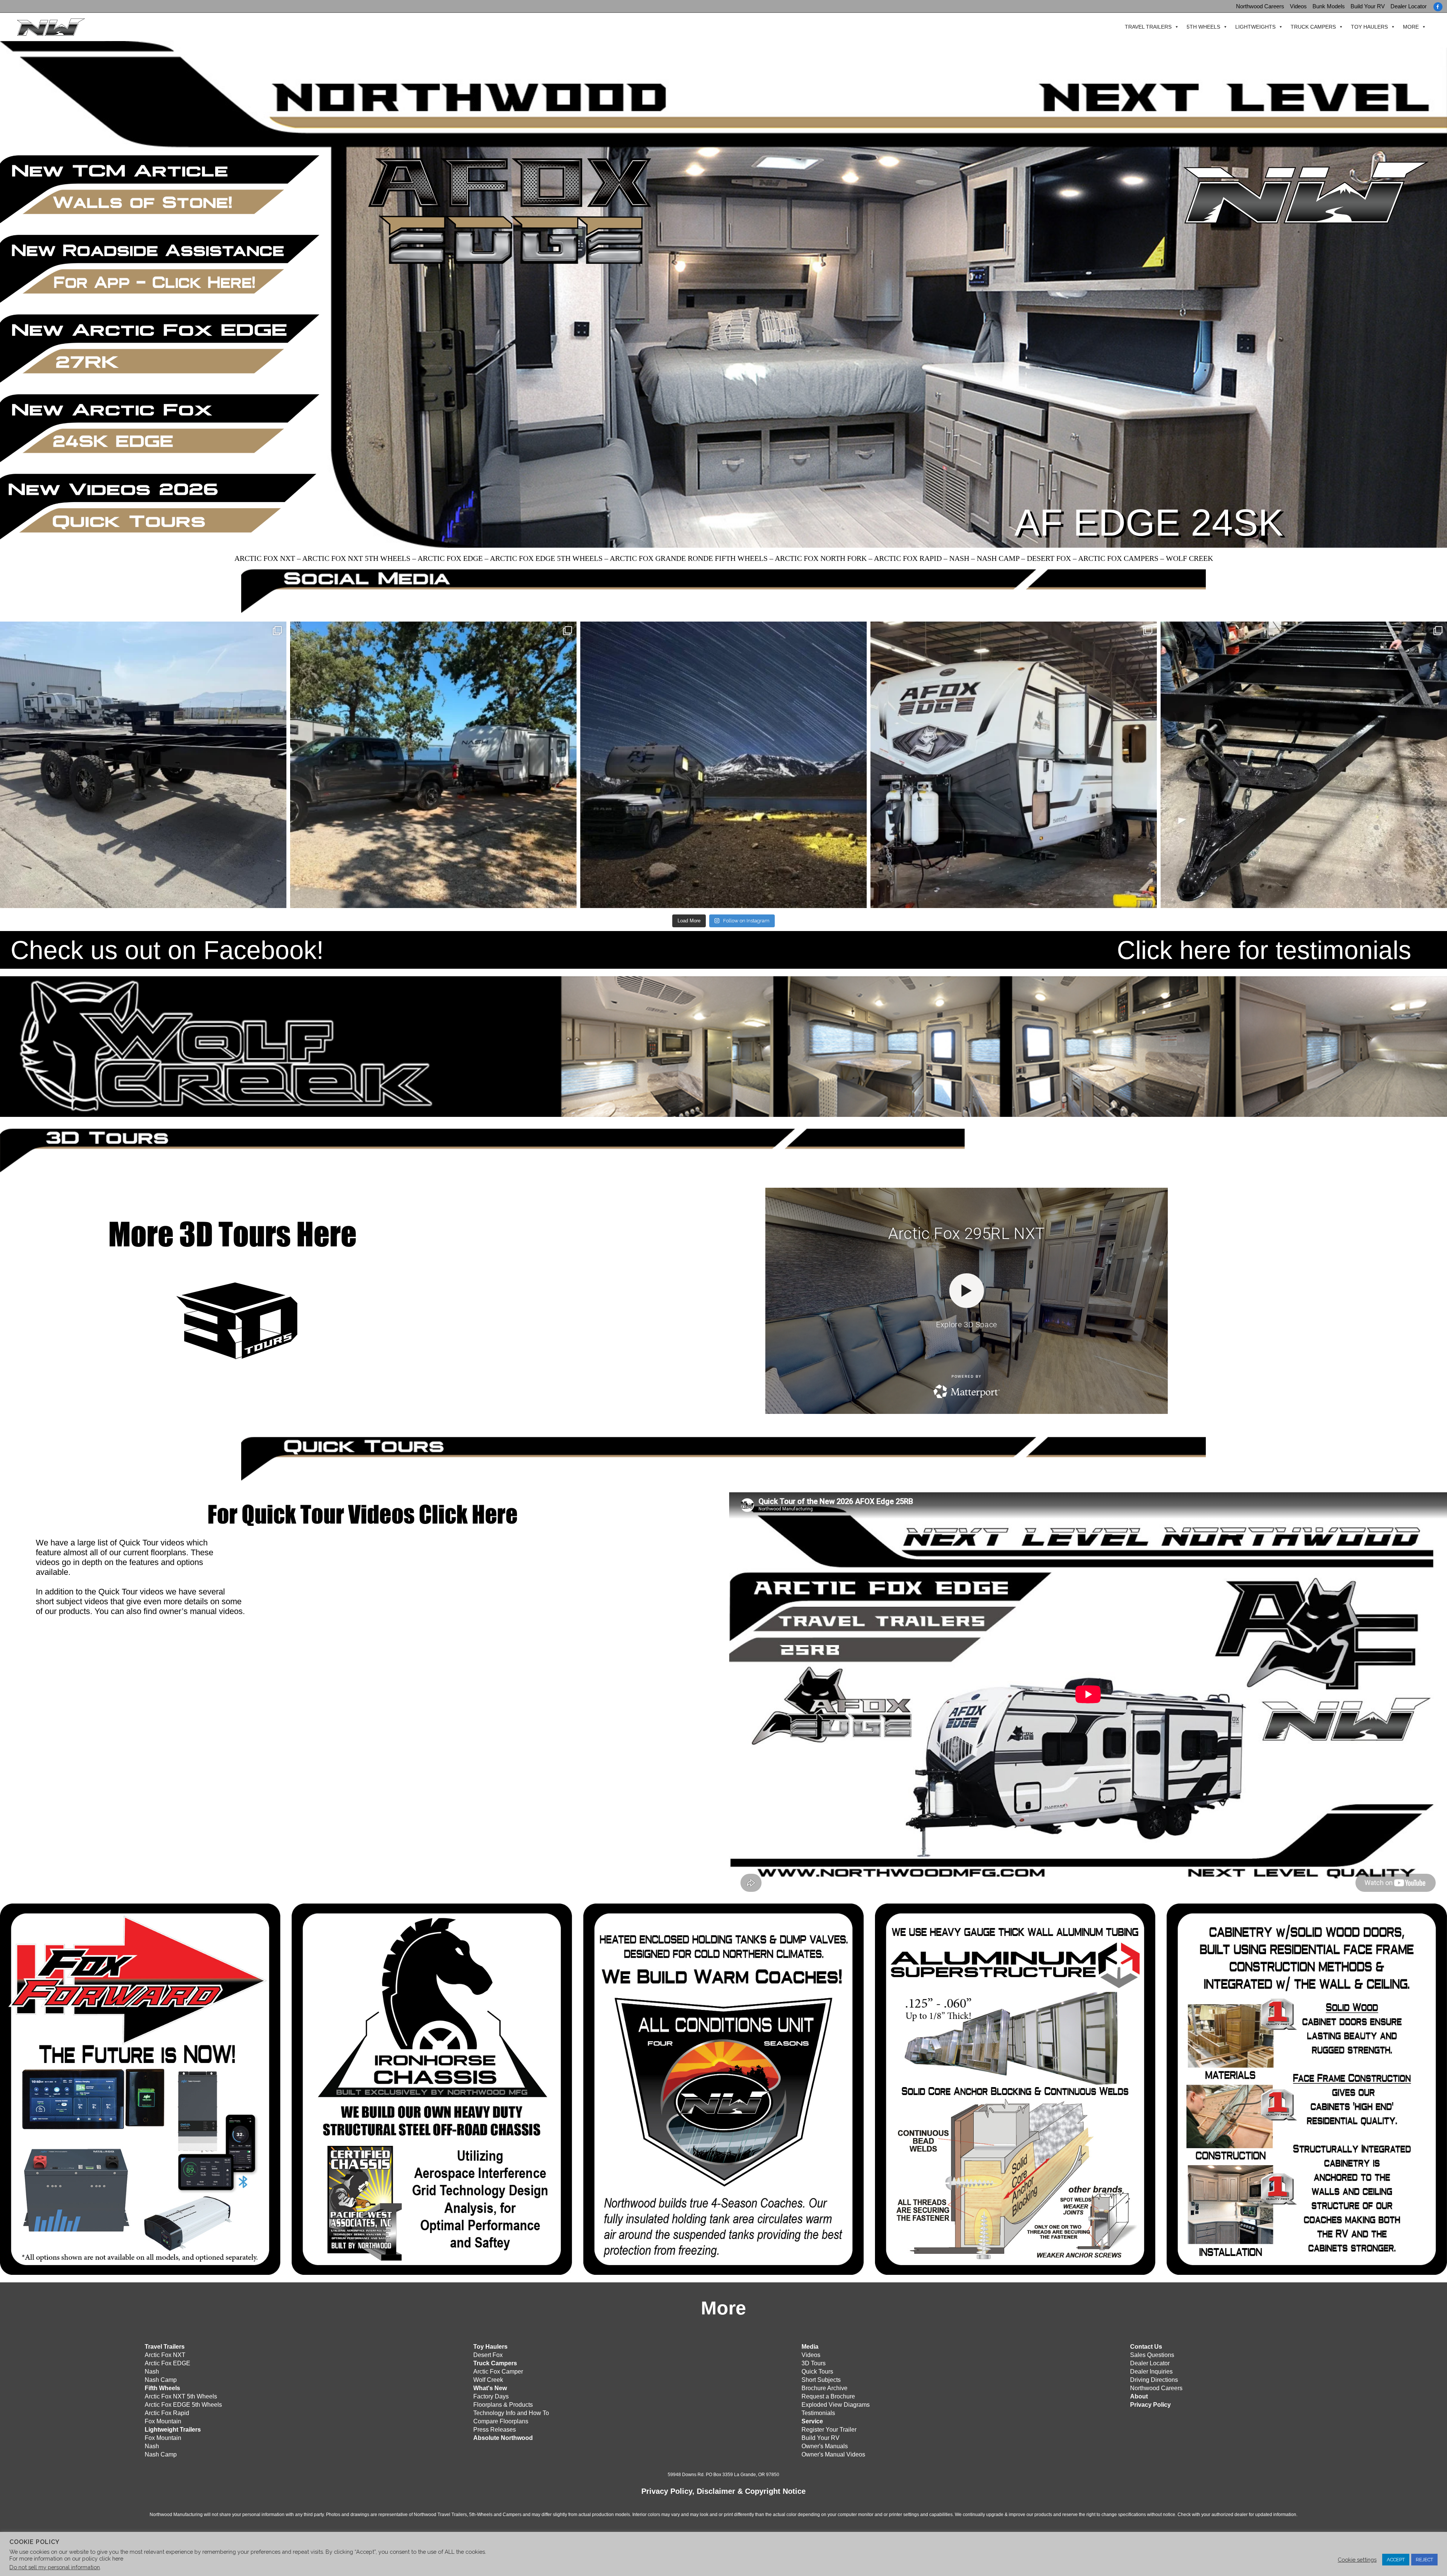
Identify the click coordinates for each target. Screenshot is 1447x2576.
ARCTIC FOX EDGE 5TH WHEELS (546, 558)
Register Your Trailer (829, 2430)
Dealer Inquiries (1151, 2372)
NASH (959, 558)
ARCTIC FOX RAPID (908, 558)
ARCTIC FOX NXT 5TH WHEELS (356, 558)
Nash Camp (161, 2380)
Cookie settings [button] (1357, 2560)
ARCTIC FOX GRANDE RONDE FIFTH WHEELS (689, 558)
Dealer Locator (1409, 6)
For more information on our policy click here (66, 2558)
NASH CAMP (998, 558)
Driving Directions (1154, 2380)
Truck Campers (1313, 27)
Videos (1298, 6)
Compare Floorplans (501, 2421)
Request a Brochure (828, 2396)
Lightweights (1255, 27)
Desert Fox (488, 2355)
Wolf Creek (488, 2380)
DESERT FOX (1049, 558)
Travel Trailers (1148, 27)
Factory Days (491, 2396)
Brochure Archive (824, 2388)
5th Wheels (1203, 27)
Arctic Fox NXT (165, 2355)
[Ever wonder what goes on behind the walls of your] (1304, 765)
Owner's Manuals (825, 2446)
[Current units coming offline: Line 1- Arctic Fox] (1014, 765)
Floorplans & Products (503, 2405)
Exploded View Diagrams (836, 2405)
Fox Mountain (163, 2421)
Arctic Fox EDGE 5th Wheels (183, 2405)
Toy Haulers (1369, 27)
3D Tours (814, 2363)
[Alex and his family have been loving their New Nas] (433, 765)
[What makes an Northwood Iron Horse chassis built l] (143, 765)
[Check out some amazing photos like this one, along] (723, 765)
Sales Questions (1152, 2355)
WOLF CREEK (1189, 558)
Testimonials (818, 2413)
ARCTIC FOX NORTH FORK (821, 558)
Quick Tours (817, 2372)
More (1411, 27)
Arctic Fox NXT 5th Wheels (181, 2396)
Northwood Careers (1260, 6)
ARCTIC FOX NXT (265, 558)
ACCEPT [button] (1396, 2560)
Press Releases (495, 2430)
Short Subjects (821, 2380)
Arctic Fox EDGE (167, 2363)
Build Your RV (1368, 6)
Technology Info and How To (511, 2413)
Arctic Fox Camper (498, 2372)
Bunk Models (1329, 6)
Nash (152, 2372)
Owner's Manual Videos (833, 2454)
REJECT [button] (1424, 2560)
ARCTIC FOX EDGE (450, 558)
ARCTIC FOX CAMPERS (1118, 558)
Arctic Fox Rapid (167, 2413)
